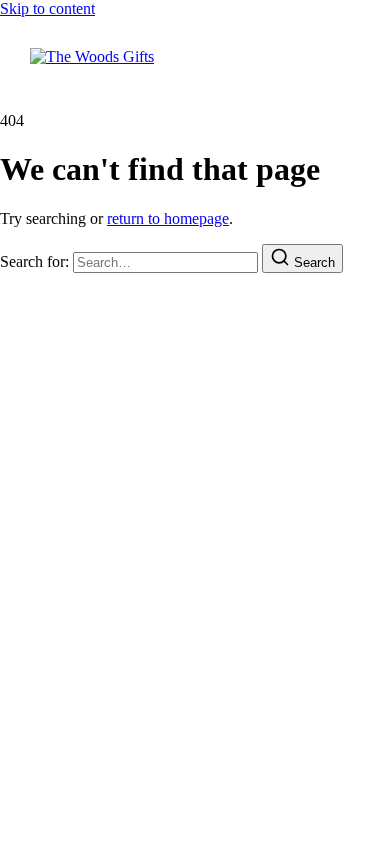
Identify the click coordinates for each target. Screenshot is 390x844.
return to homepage (168, 218)
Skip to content (47, 8)
